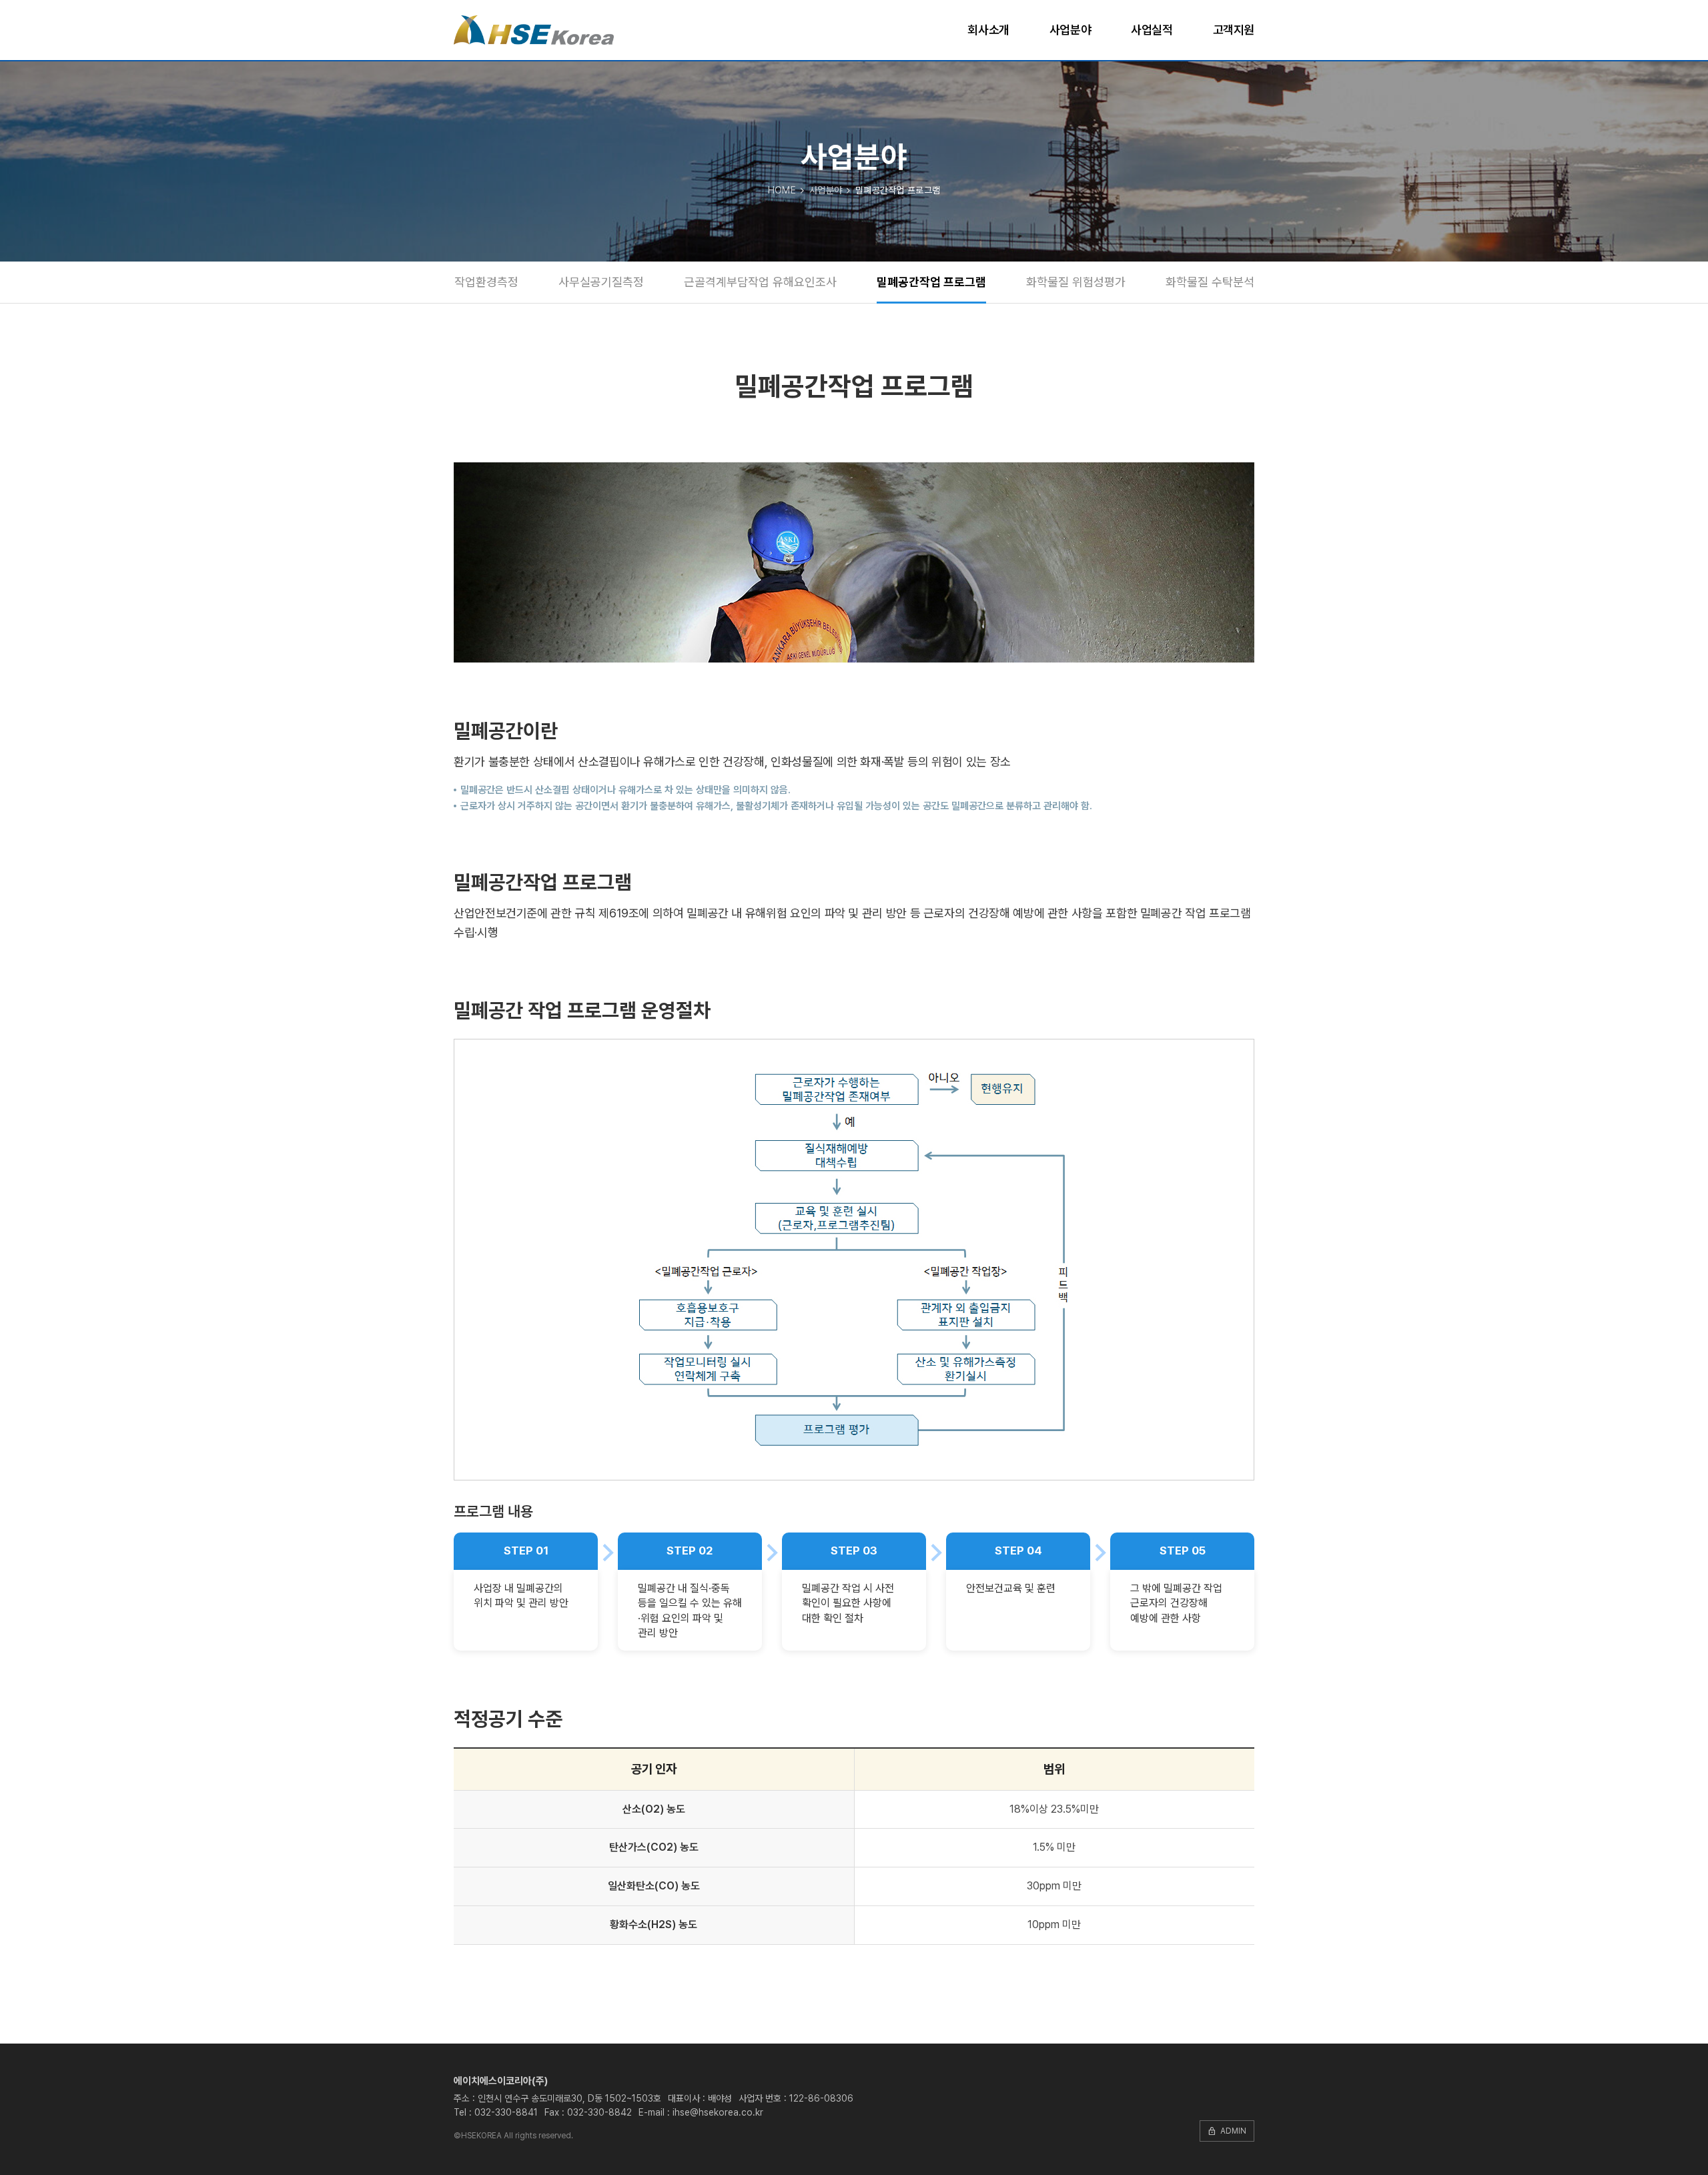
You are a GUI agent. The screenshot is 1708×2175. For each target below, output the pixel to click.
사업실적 (1152, 30)
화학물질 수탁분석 (1210, 282)
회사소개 (988, 30)
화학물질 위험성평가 (1076, 282)
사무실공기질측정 (601, 282)
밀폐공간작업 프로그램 (931, 282)
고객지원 (1234, 30)
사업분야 (1070, 30)
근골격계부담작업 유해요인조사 (760, 282)
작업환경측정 (486, 282)
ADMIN (1227, 2131)
